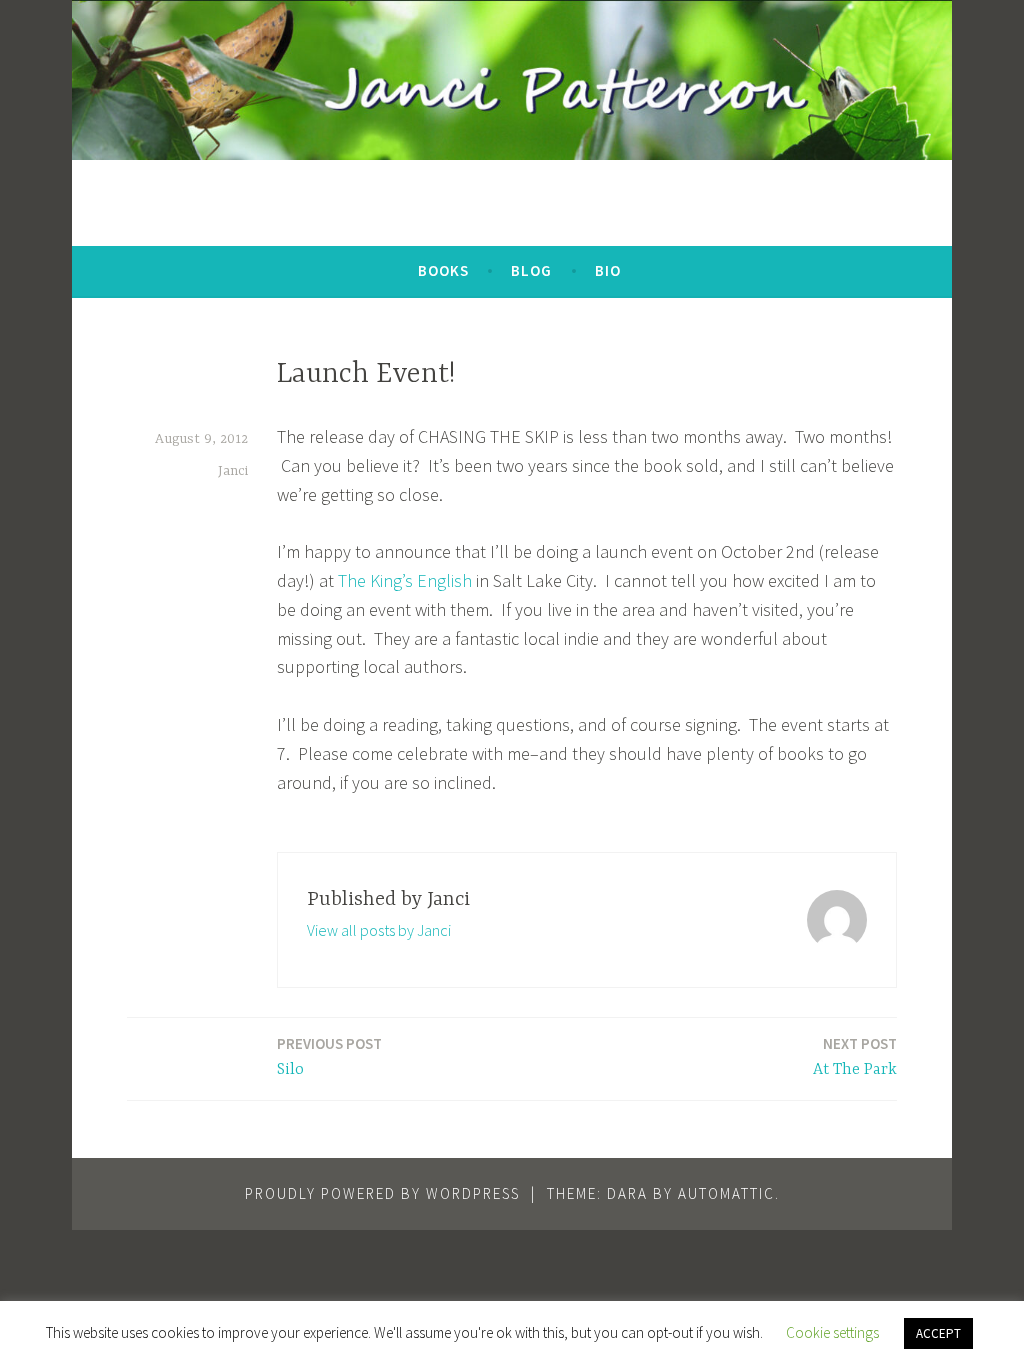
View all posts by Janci (379, 930)
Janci (233, 471)
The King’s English (405, 580)
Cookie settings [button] (832, 1332)
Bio (608, 270)
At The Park (855, 1056)
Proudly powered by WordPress (382, 1193)
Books (443, 270)
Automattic (726, 1193)
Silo (329, 1056)
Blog (531, 270)
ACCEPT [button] (938, 1333)
